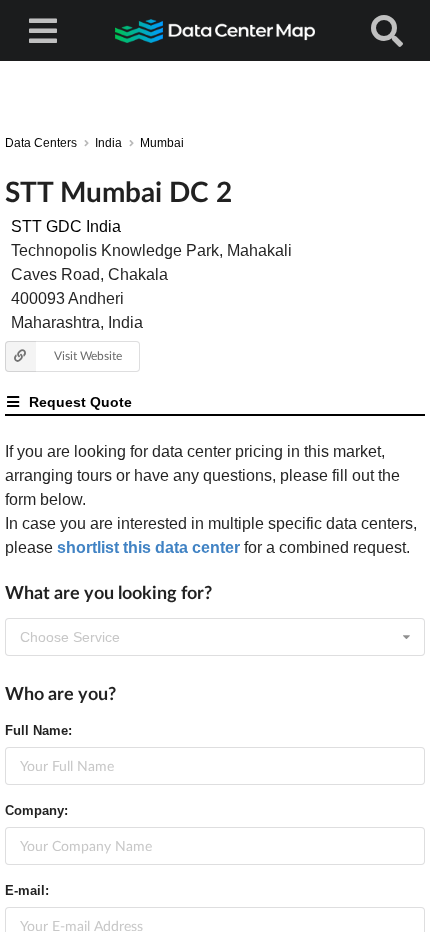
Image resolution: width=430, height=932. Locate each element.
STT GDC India (66, 226)
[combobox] (215, 637)
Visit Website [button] (88, 355)
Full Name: (38, 730)
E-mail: (27, 890)
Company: (36, 810)
